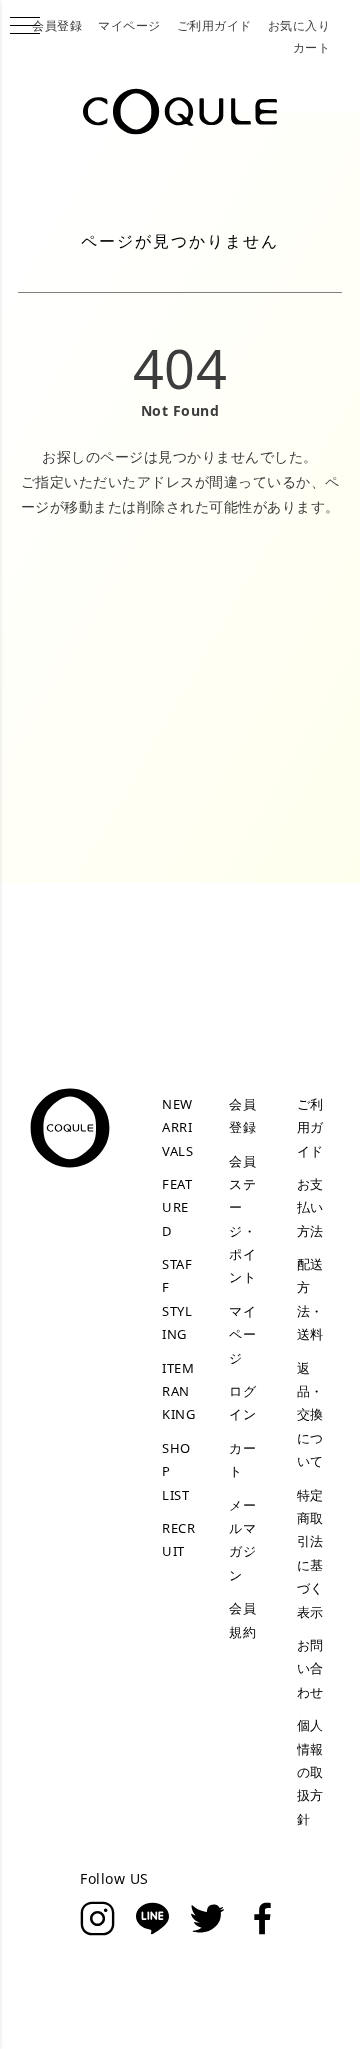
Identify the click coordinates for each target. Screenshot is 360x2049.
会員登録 (57, 25)
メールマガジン (242, 1540)
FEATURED (177, 1207)
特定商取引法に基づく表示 (310, 1553)
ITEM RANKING (178, 1391)
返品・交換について (310, 1415)
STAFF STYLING (177, 1299)
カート (312, 47)
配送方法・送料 (310, 1299)
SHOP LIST (176, 1471)
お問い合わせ (310, 1668)
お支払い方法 (310, 1207)
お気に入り (299, 25)
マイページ (129, 25)
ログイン (242, 1402)
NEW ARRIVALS (177, 1127)
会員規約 (242, 1619)
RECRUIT (178, 1539)
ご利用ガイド (214, 25)
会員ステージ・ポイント (242, 1219)
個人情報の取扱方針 (310, 1772)
